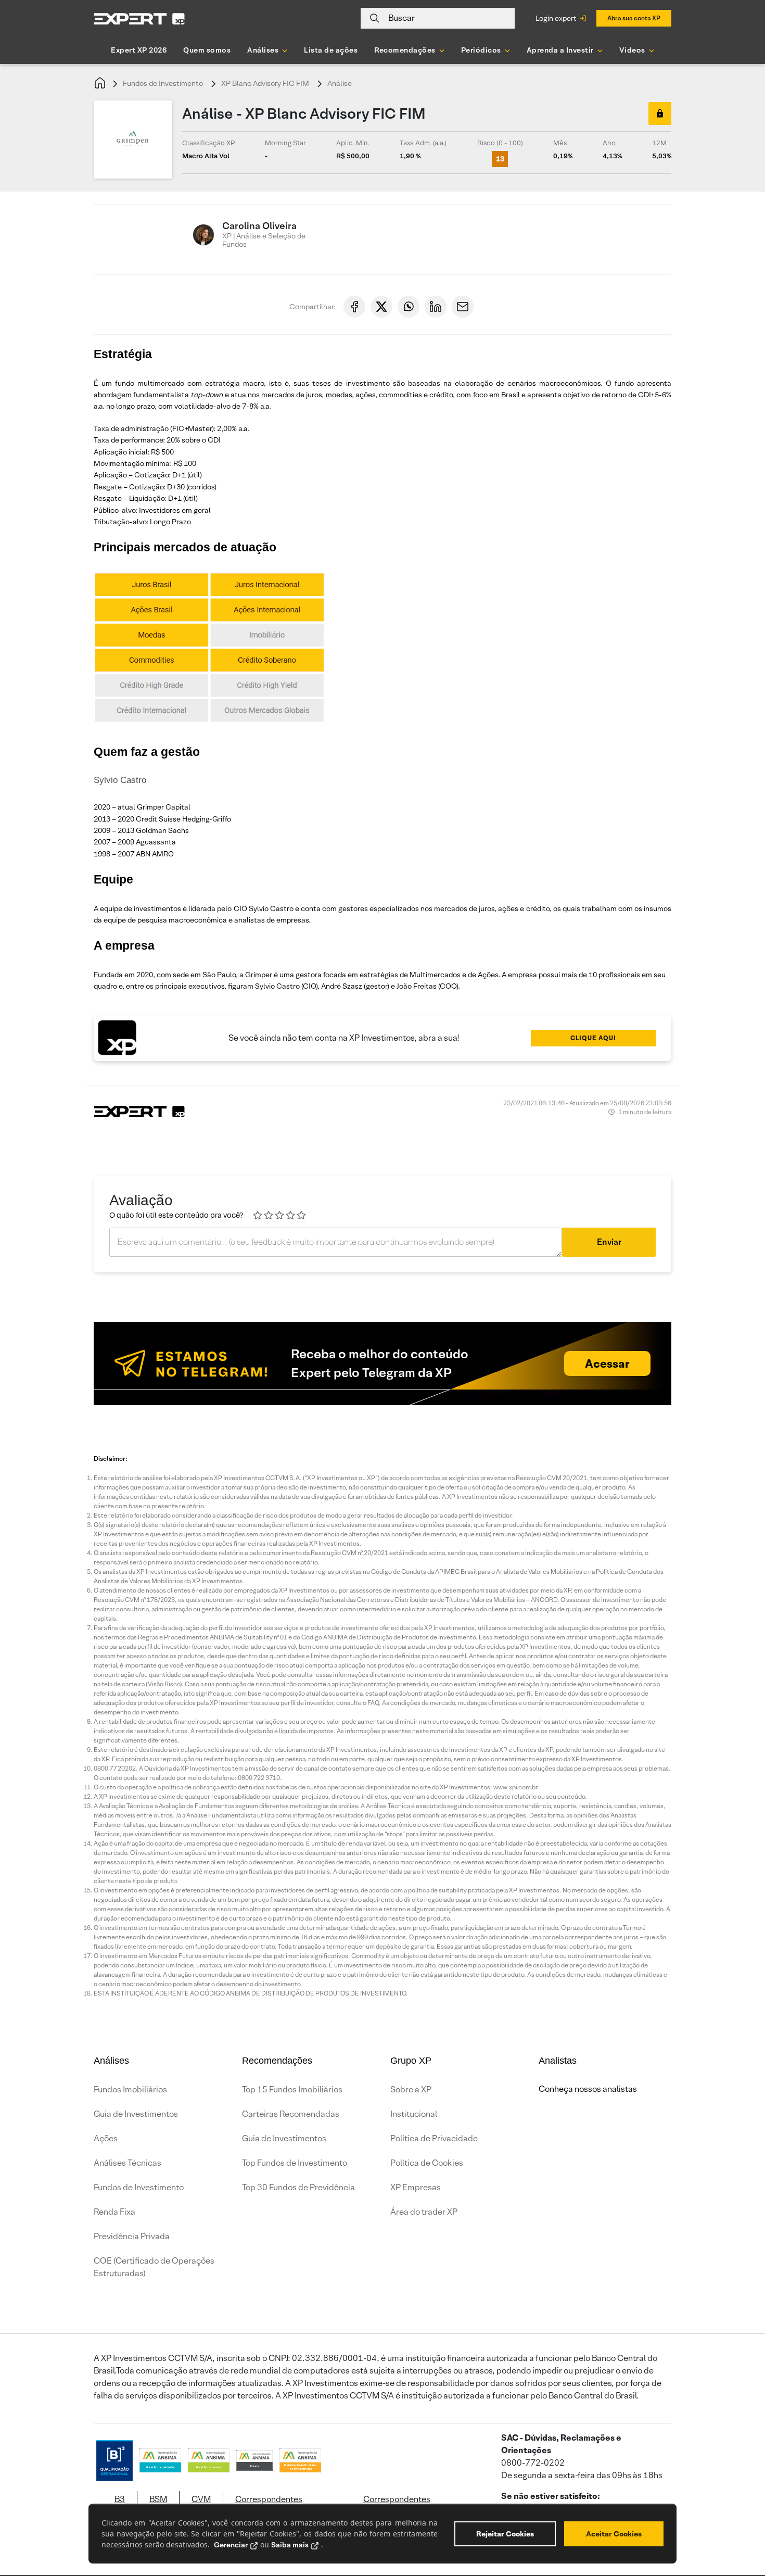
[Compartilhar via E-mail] (463, 307)
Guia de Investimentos (136, 2114)
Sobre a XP (411, 2089)
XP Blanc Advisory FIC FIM (265, 83)
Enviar (609, 1242)
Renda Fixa (114, 2212)
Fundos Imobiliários (130, 2089)
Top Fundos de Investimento (295, 2163)
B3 (120, 2499)
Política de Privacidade (434, 2138)
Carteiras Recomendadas (291, 2114)
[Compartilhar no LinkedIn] (436, 307)
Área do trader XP (424, 2212)
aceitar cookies (614, 2534)
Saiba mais (290, 2545)
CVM (201, 2499)
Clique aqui (593, 1038)
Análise (340, 83)
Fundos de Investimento (163, 83)
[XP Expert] (139, 18)
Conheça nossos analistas (588, 2089)
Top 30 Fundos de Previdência (298, 2187)
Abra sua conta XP (634, 18)
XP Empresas (416, 2187)
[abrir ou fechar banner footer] (737, 2522)
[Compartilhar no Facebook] (354, 307)
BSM (158, 2499)
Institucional (414, 2114)
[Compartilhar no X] (381, 307)
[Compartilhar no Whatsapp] (409, 307)
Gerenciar (231, 2545)
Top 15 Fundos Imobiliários (292, 2089)
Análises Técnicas (127, 2163)
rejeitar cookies (505, 2534)
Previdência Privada (132, 2236)
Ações (106, 2138)
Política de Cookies (427, 2163)
